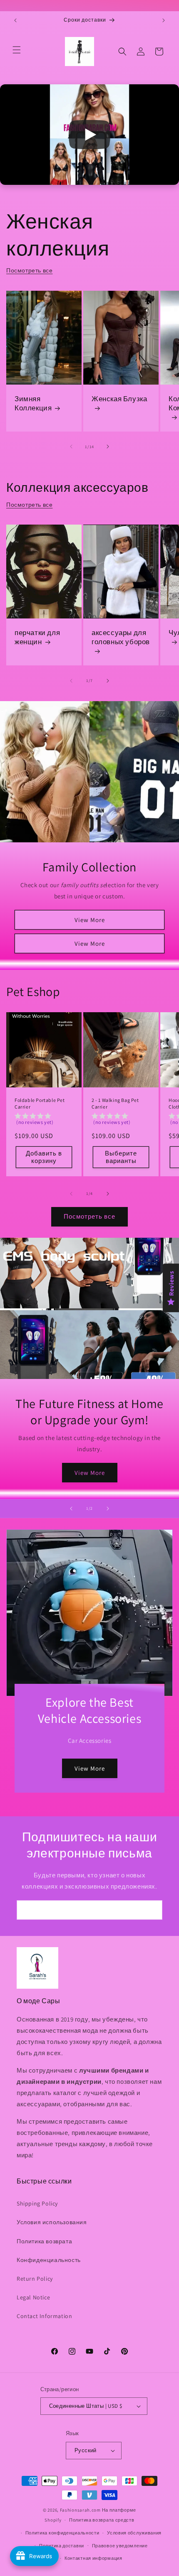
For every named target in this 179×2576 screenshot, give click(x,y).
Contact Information (44, 2316)
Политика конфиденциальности (62, 2533)
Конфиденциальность (49, 2260)
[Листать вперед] (108, 447)
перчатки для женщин (37, 638)
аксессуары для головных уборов (121, 638)
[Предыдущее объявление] (15, 20)
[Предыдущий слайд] (71, 1509)
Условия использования (52, 2222)
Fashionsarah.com (80, 2510)
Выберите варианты (121, 1157)
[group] (44, 1120)
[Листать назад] (71, 447)
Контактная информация (93, 2558)
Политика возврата (44, 2241)
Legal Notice (33, 2297)
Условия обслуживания (134, 2533)
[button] (17, 50)
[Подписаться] (153, 1910)
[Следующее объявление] (164, 20)
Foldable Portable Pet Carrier (40, 1103)
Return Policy (35, 2279)
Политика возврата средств (102, 2520)
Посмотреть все (29, 270)
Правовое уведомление (120, 2546)
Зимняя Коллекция (33, 403)
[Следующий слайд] (108, 1509)
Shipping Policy (37, 2203)
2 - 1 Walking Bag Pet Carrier (115, 1103)
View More (90, 919)
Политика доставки (62, 2546)
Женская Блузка (119, 399)
